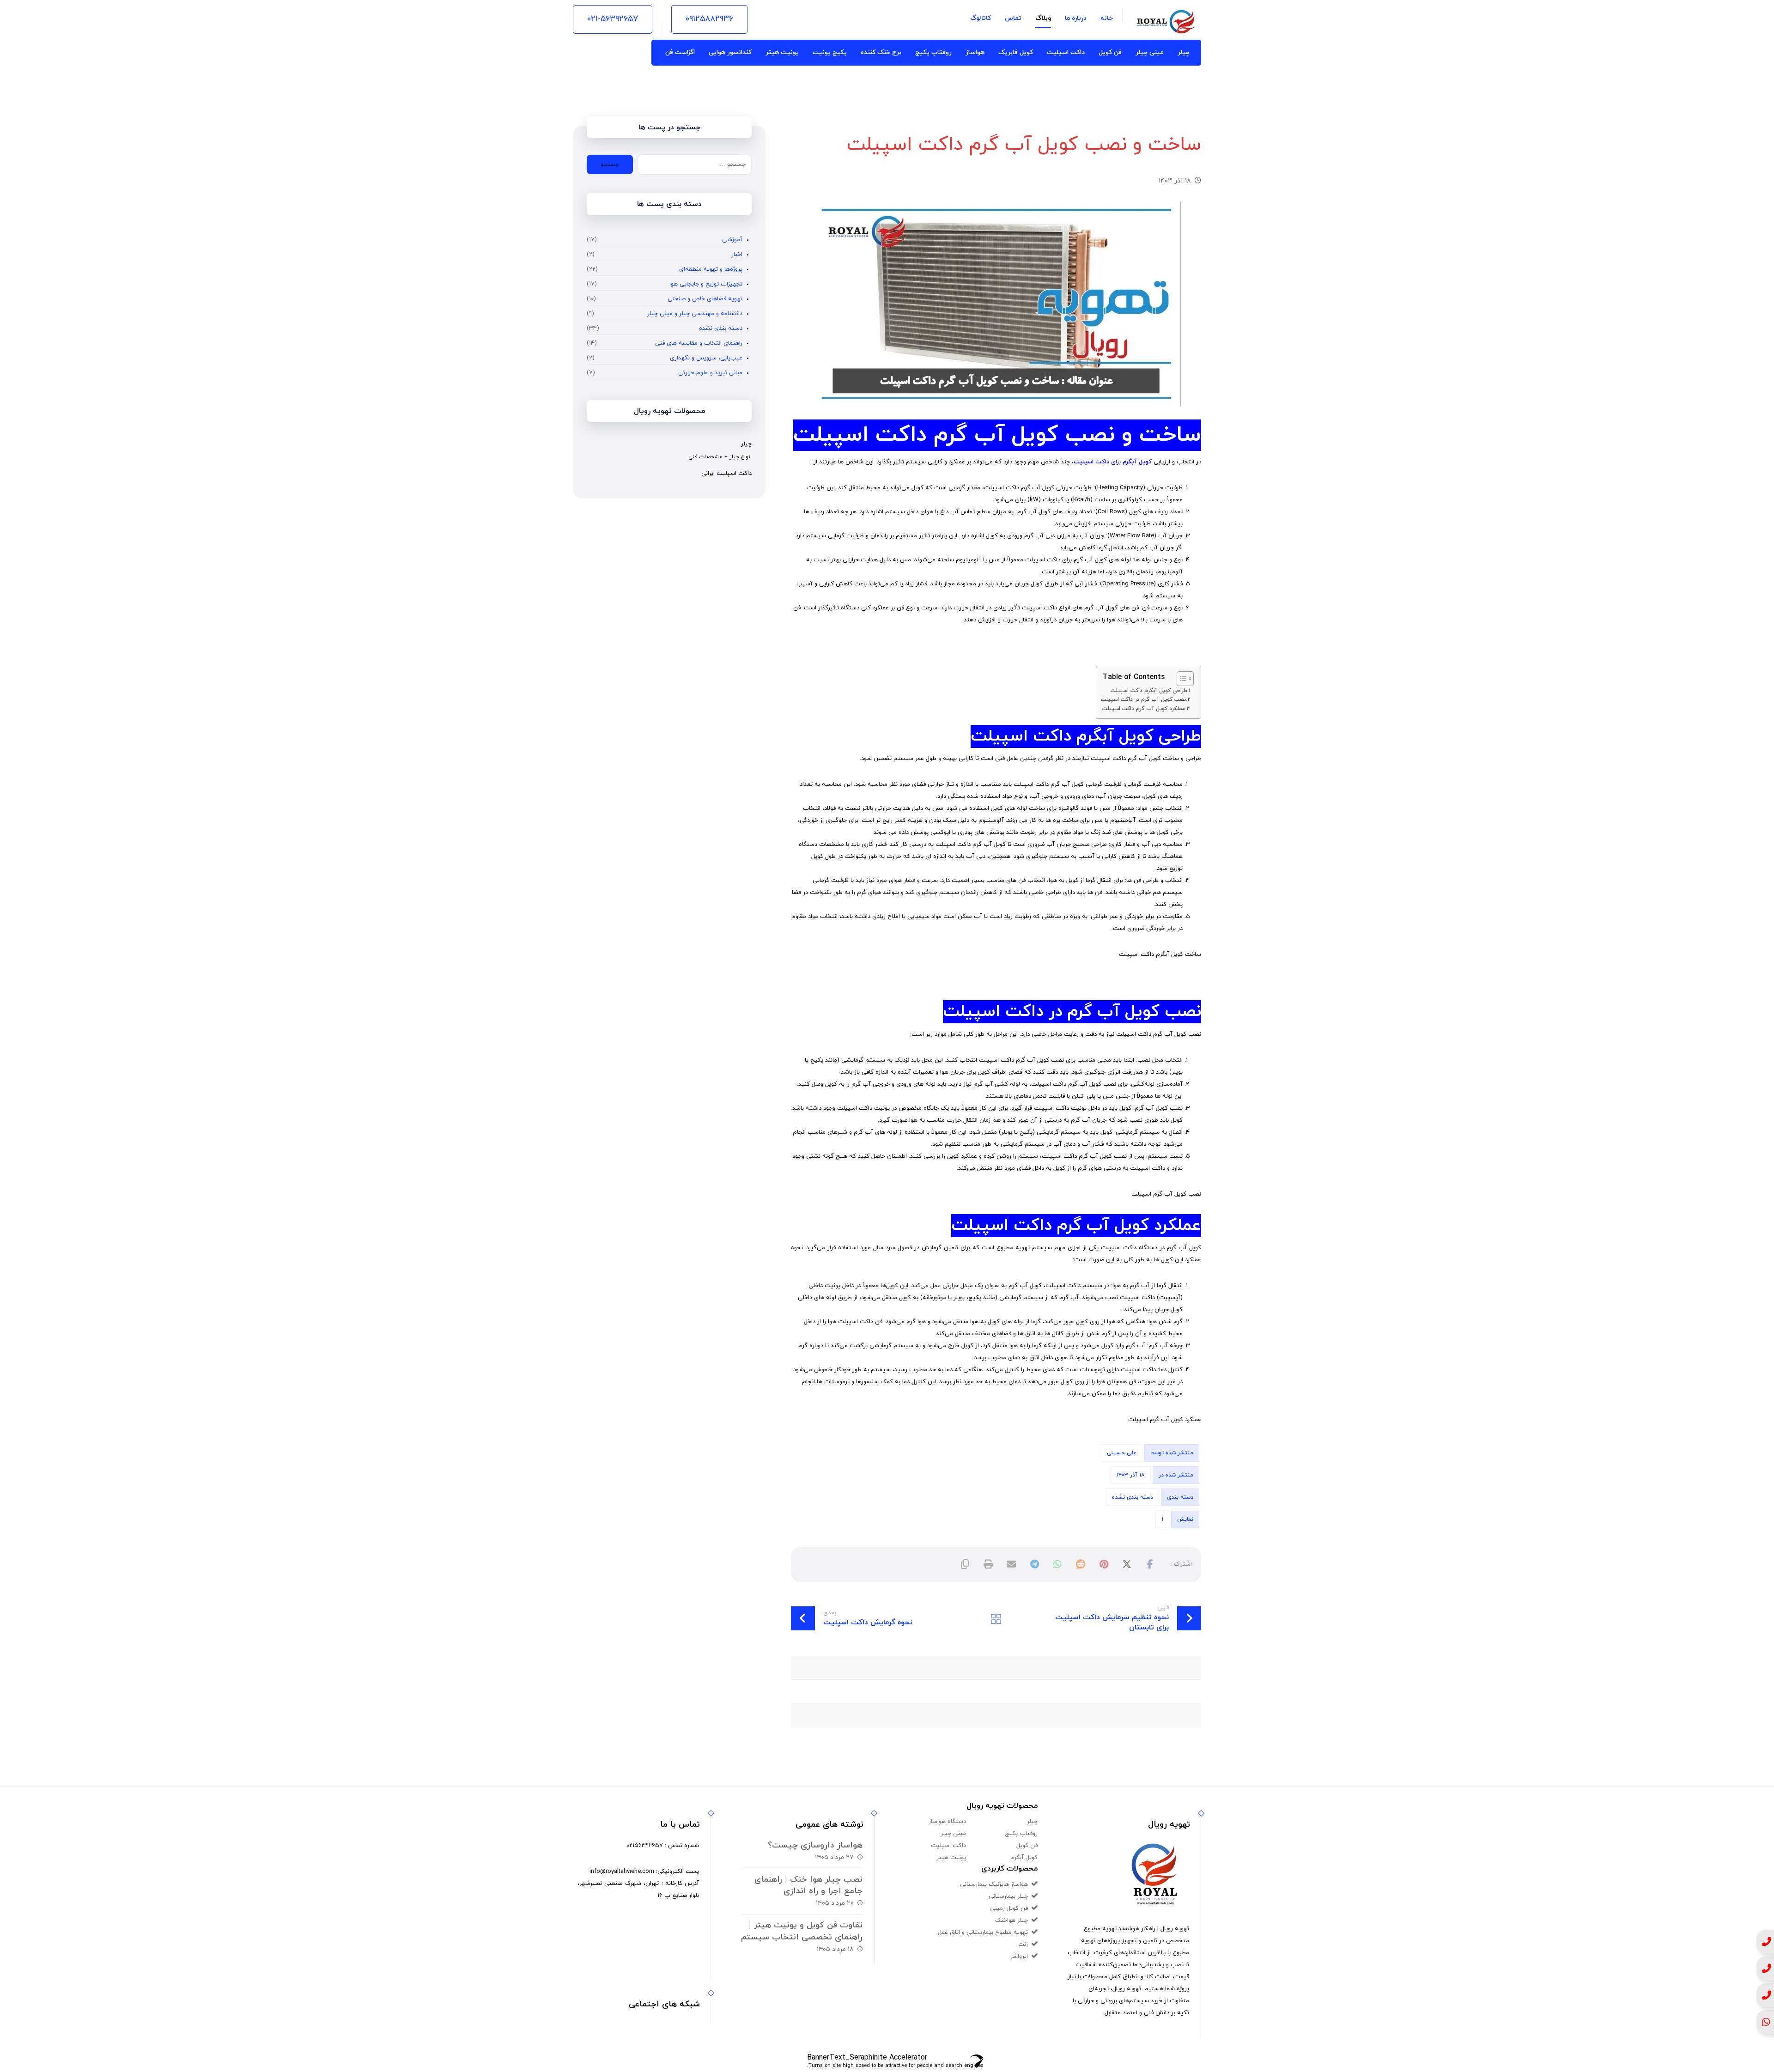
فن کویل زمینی (1009, 1908)
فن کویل (1027, 1846)
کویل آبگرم (1137, 462)
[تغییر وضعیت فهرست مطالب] (1181, 679)
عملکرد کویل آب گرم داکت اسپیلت (1144, 709)
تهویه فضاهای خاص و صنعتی (705, 299)
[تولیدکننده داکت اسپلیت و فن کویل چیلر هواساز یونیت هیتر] (1166, 22)
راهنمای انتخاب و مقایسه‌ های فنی (699, 343)
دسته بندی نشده (1133, 1497)
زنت (1023, 1944)
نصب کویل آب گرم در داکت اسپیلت (1143, 699)
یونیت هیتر (951, 1858)
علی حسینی (1122, 1453)
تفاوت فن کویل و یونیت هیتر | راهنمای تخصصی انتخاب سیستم (802, 1931)
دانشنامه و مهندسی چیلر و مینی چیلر (695, 314)
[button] (1150, 1564)
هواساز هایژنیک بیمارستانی (994, 1884)
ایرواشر (1019, 1957)
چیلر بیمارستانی (1008, 1896)
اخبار (737, 255)
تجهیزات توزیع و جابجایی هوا (706, 284)
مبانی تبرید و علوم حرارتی (710, 373)
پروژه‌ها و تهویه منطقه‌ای (711, 269)
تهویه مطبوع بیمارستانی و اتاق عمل (983, 1932)
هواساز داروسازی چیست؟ (815, 1845)
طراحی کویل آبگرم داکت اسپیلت (1149, 691)
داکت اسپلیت (1091, 462)
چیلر (1032, 1822)
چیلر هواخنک (1012, 1920)
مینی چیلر (953, 1834)
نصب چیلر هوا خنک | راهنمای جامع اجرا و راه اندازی (808, 1885)
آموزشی (732, 240)
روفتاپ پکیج (1021, 1834)
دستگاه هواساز (947, 1822)
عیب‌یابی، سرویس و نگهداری (706, 358)
